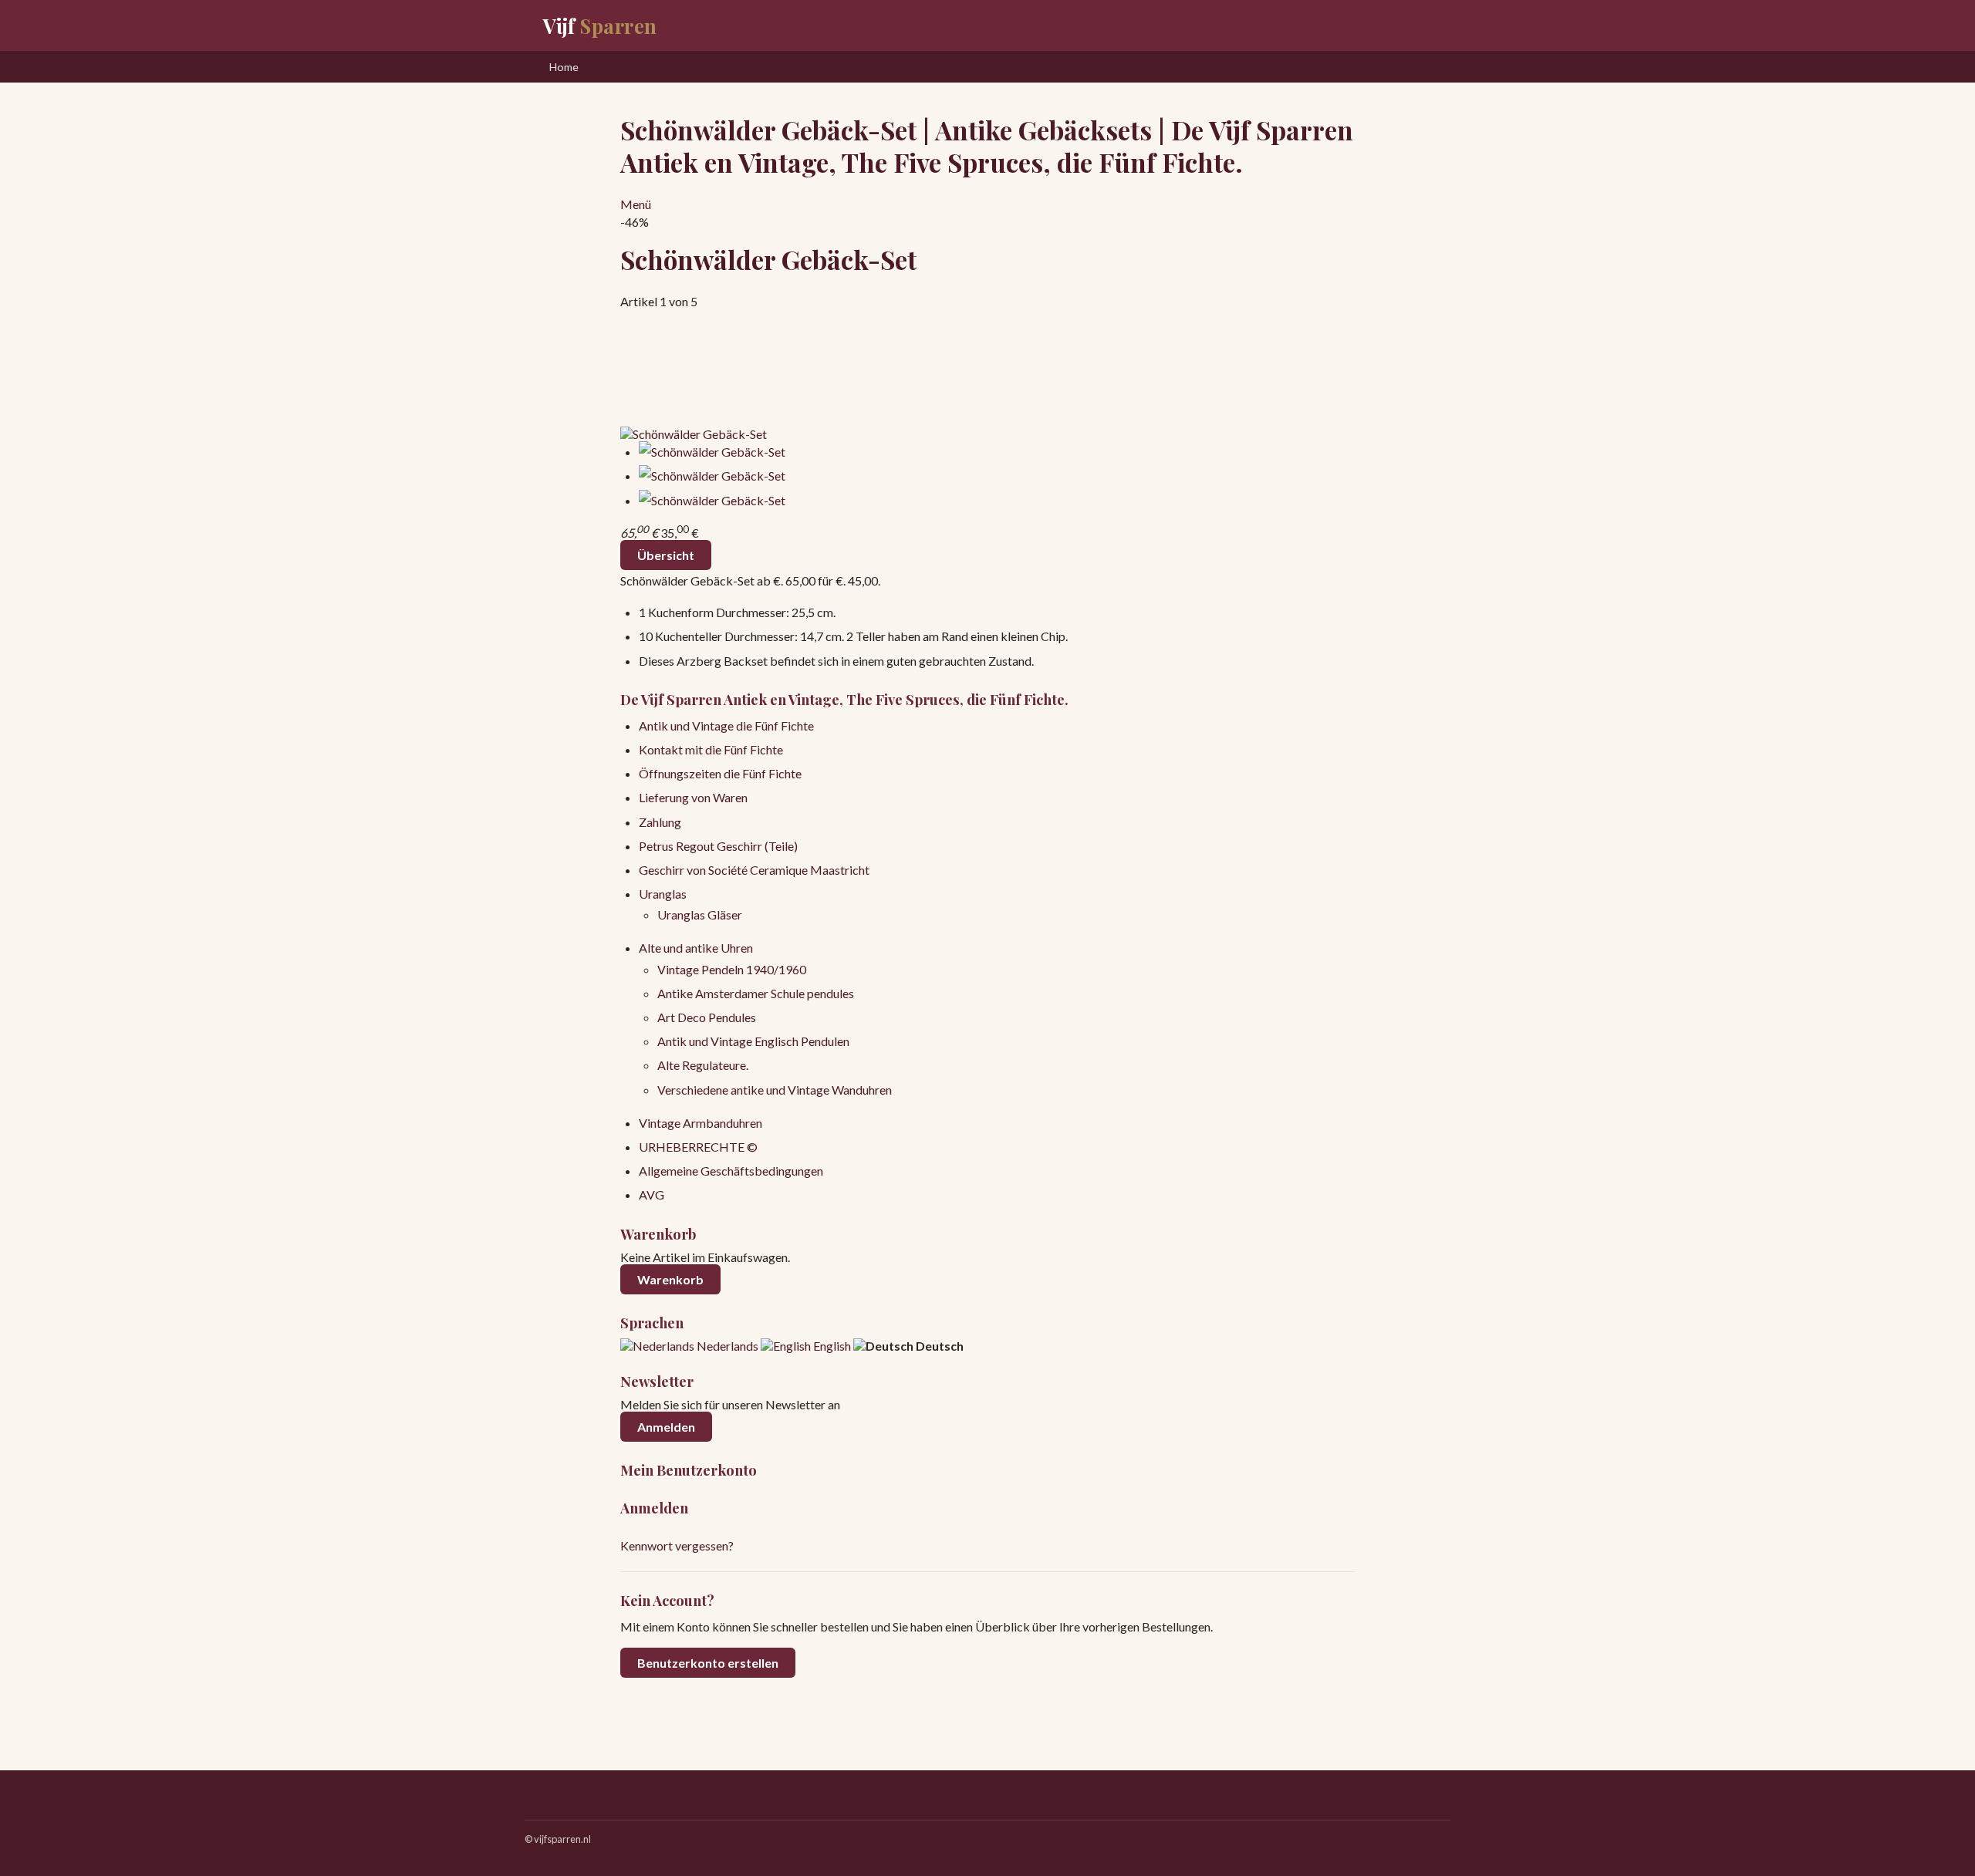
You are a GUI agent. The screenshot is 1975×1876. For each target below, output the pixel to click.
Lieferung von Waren (693, 797)
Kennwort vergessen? (677, 1545)
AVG (652, 1194)
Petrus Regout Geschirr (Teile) (718, 846)
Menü (636, 204)
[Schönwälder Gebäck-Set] (694, 434)
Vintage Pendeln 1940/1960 (732, 969)
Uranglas (663, 894)
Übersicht (666, 555)
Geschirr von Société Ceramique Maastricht (754, 870)
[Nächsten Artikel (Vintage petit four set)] (987, 368)
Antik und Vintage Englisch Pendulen (753, 1041)
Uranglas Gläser (700, 914)
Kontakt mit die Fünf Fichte (711, 749)
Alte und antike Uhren (696, 948)
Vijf (600, 25)
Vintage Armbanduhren (701, 1123)
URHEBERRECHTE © (698, 1147)
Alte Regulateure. (703, 1065)
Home (564, 67)
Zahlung (660, 822)
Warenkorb (670, 1279)
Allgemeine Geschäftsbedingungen (731, 1171)
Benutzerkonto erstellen (708, 1663)
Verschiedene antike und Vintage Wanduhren (775, 1090)
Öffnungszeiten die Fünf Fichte (720, 773)
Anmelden (666, 1427)
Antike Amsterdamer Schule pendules (756, 993)
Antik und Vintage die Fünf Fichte (726, 725)
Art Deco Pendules (707, 1017)
